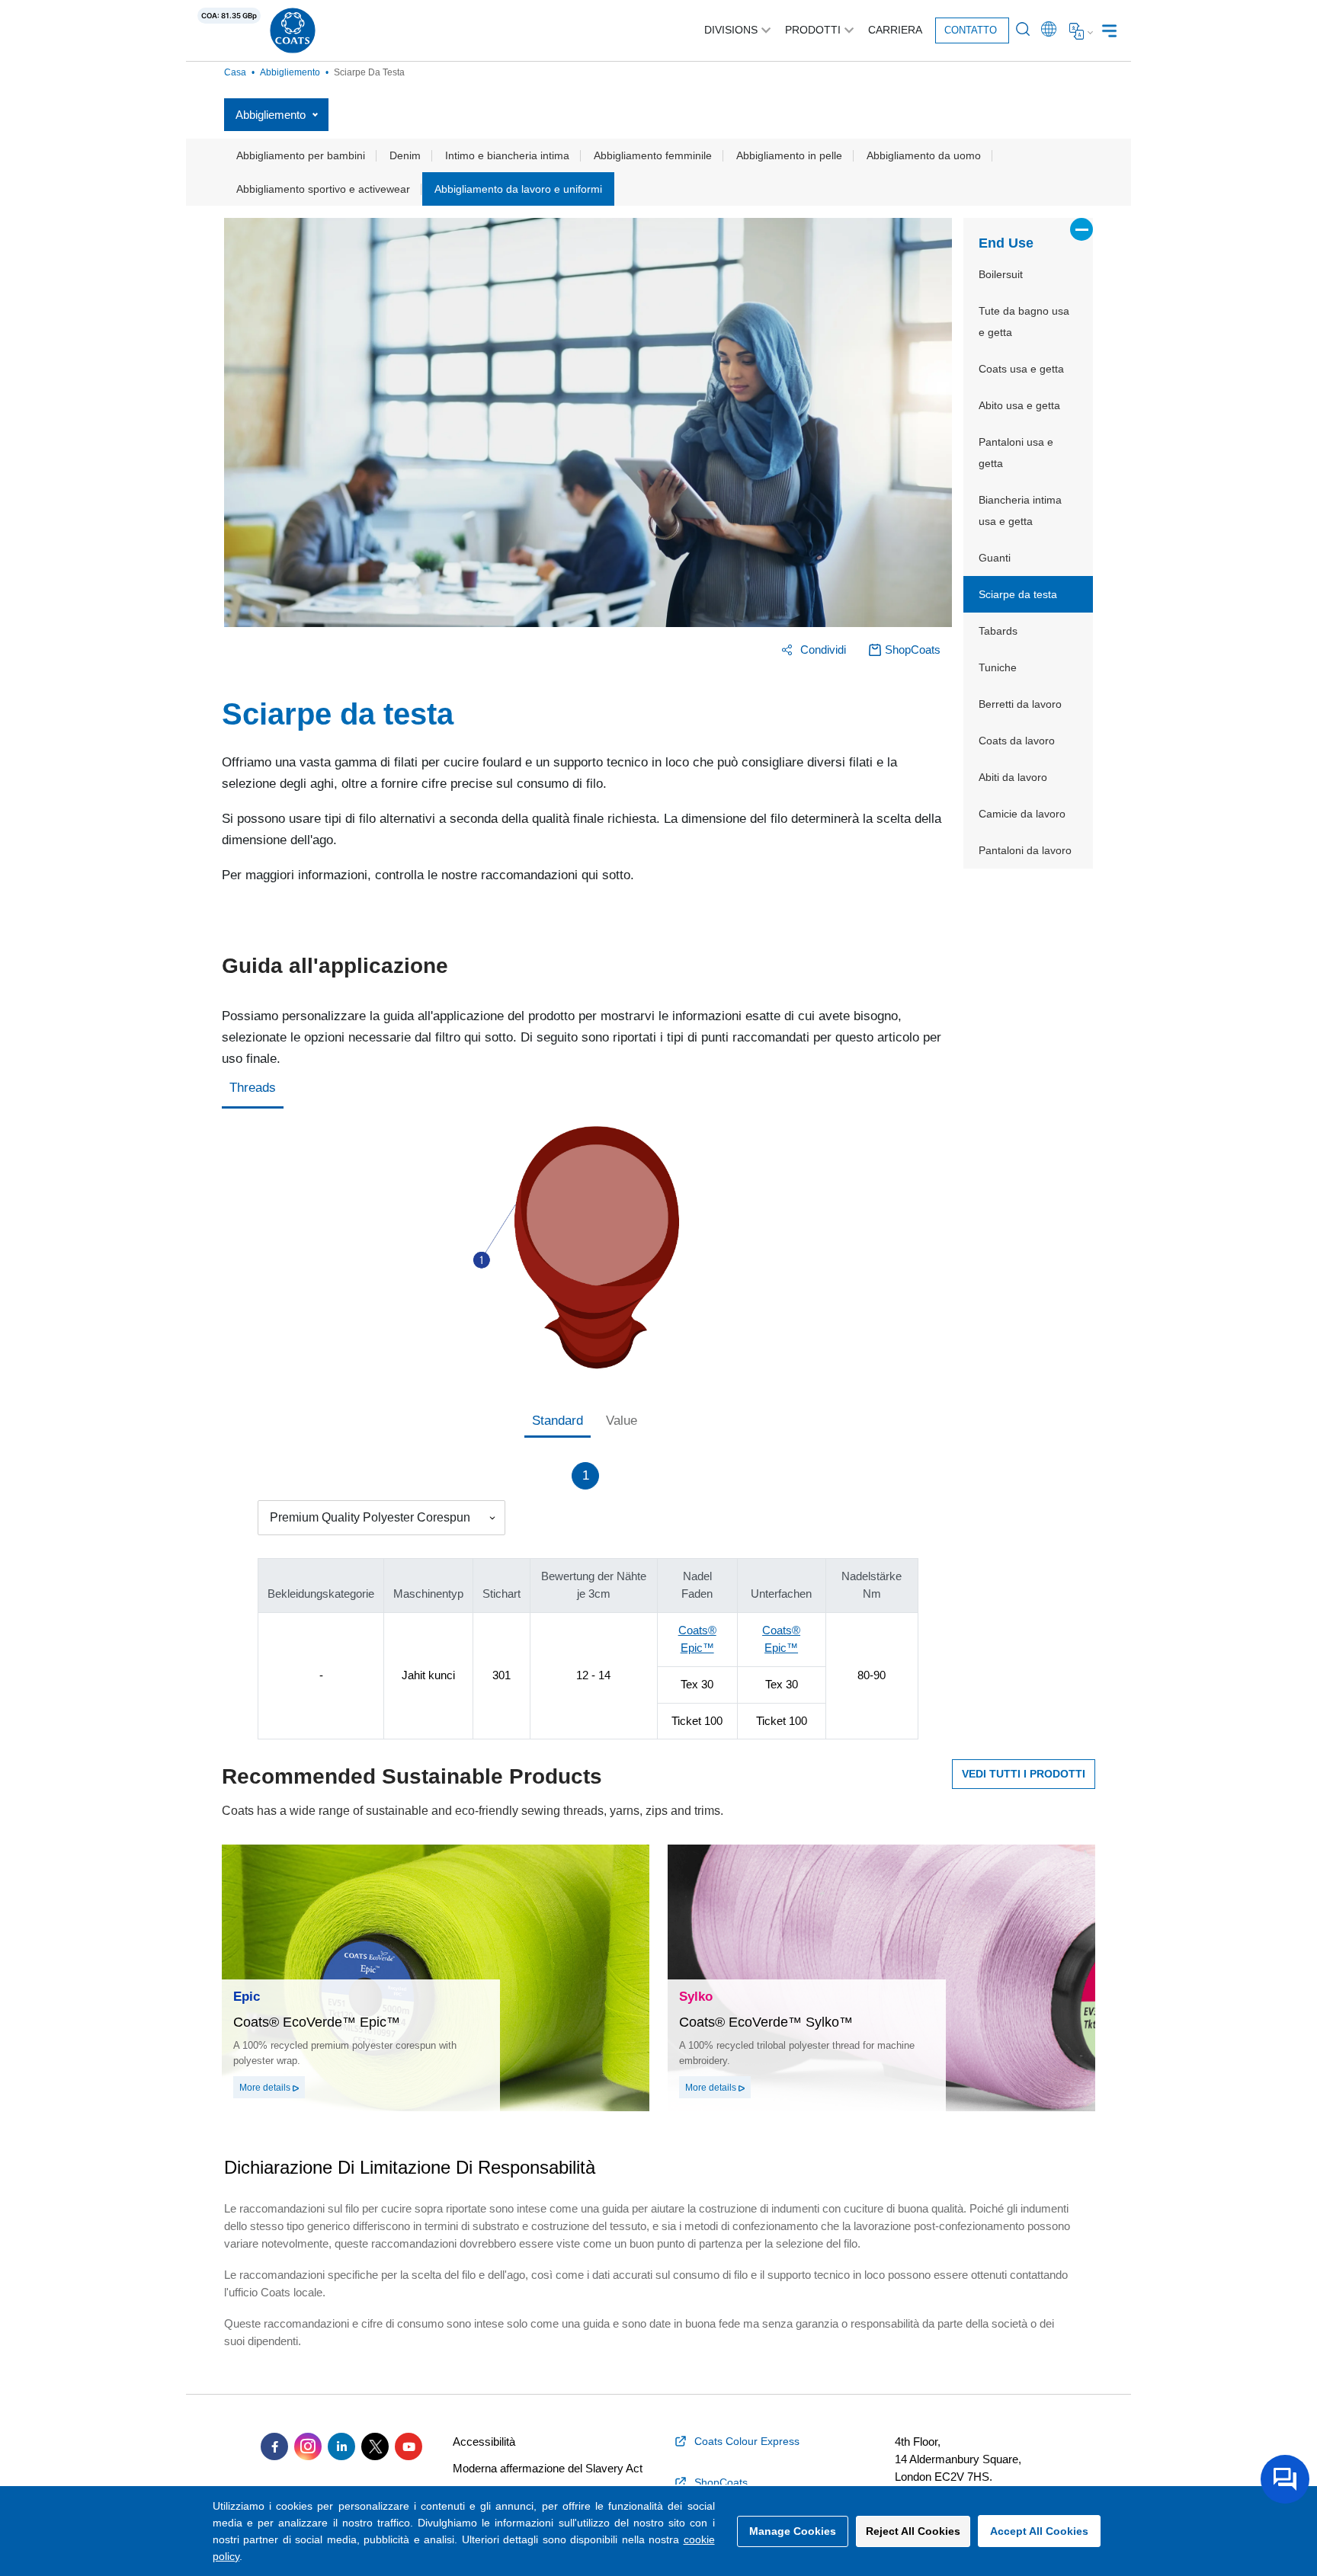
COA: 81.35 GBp (229, 16)
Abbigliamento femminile (653, 155)
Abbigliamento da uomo (924, 155)
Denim (405, 155)
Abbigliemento (290, 72)
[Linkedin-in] (341, 2446)
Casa (235, 72)
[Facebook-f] (274, 2446)
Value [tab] (622, 1421)
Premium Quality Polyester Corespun (370, 1517)
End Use (1006, 243)
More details (266, 2088)
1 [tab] (586, 1475)
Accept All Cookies (1039, 2531)
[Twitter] (375, 2446)
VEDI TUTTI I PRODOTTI (1024, 1774)
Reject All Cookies (913, 2531)
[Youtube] (409, 2446)
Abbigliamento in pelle (789, 155)
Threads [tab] (253, 1088)
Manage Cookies (793, 2531)
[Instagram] (308, 2446)
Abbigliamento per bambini (301, 155)
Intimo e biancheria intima (507, 155)
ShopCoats (913, 650)
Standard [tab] (558, 1421)
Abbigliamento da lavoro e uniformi (518, 189)
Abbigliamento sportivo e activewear (323, 189)
